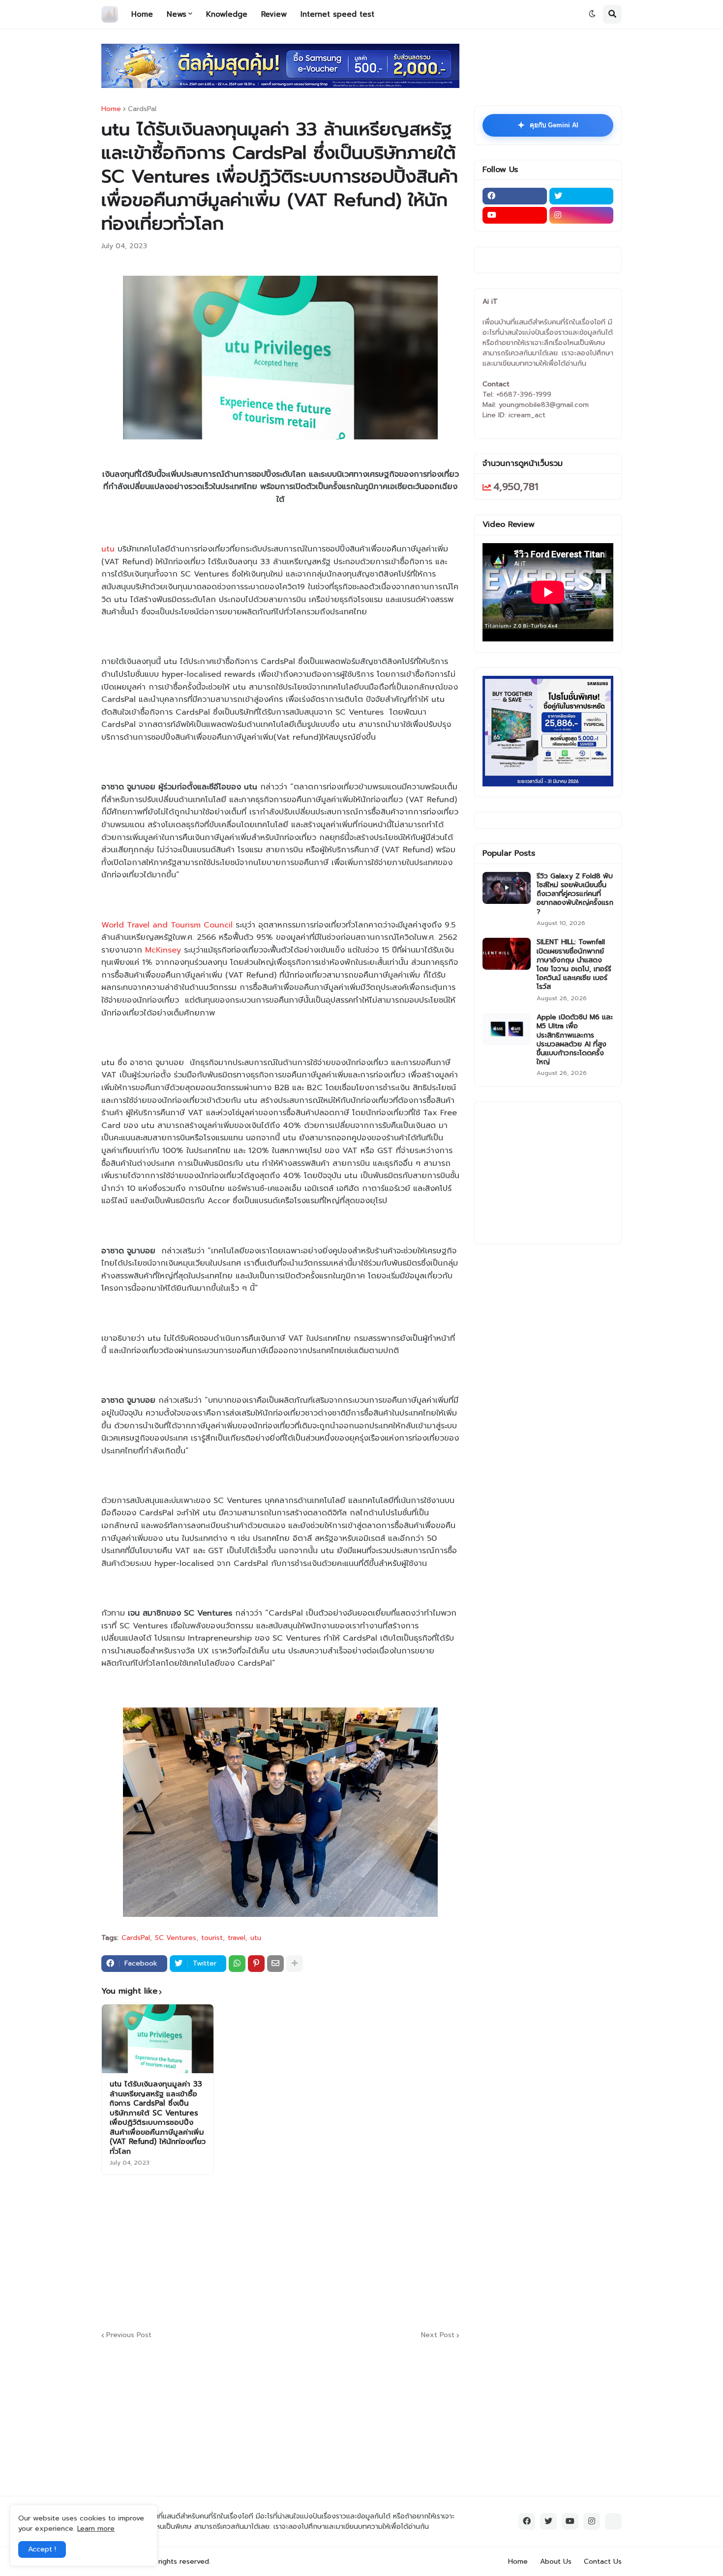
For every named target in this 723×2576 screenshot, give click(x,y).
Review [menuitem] (274, 14)
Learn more (96, 2529)
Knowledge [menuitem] (227, 14)
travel (237, 1938)
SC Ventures (176, 1938)
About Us (556, 2562)
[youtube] (515, 215)
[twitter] (582, 196)
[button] (592, 14)
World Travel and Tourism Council (167, 925)
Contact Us (603, 2562)
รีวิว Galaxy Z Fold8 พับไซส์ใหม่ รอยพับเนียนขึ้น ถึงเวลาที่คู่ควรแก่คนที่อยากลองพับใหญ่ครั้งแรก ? (575, 894)
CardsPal (142, 109)
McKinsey (163, 950)
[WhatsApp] (237, 1964)
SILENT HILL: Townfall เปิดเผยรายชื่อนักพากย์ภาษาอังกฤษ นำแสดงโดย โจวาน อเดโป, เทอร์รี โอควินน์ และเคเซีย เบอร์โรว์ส (574, 965)
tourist (212, 1938)
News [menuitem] (177, 14)
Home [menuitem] (142, 14)
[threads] (613, 2521)
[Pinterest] (256, 1964)
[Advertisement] (340, 2251)
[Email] (275, 1964)
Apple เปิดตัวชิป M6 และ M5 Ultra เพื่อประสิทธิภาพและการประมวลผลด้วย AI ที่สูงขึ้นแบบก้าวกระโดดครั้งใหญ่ (575, 1040)
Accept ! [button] (42, 2549)
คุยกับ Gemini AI (548, 125)
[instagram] (582, 215)
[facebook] (515, 196)
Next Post (438, 2335)
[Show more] (295, 1964)
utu (108, 549)
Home (111, 109)
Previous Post (129, 2335)
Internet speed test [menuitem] (337, 14)
